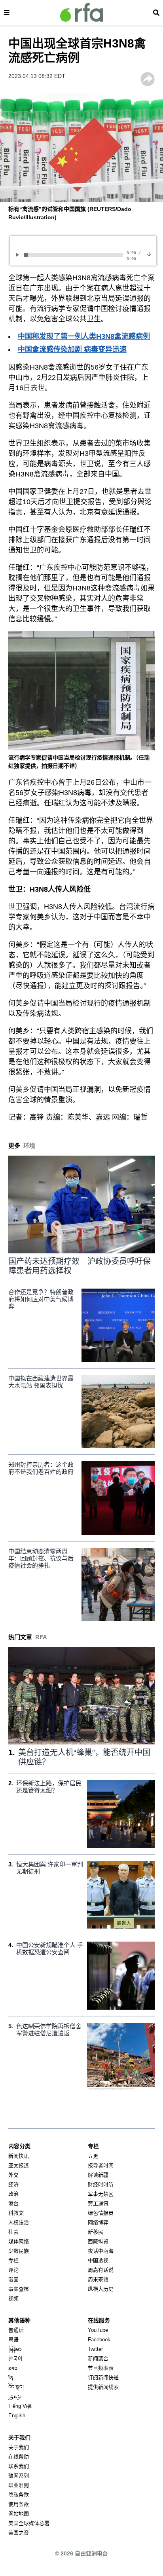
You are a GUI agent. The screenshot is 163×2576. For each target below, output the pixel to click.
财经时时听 (101, 2184)
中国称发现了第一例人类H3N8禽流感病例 (84, 336)
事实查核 (19, 2289)
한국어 (15, 2359)
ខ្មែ (11, 2378)
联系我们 (19, 2466)
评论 (13, 2270)
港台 (13, 2203)
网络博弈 (98, 2222)
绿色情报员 (101, 2213)
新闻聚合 (98, 2359)
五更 (93, 2156)
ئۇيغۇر (15, 2397)
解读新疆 (98, 2175)
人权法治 (19, 2222)
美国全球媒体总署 (29, 2523)
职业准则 (19, 2485)
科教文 (16, 2213)
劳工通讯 (98, 2203)
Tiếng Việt (20, 2406)
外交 (13, 2175)
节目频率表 (101, 2368)
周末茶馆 (98, 2279)
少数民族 (19, 2251)
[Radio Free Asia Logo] (81, 12)
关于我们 (19, 2447)
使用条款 (19, 2504)
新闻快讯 (19, 2156)
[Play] (19, 255)
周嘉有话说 (101, 2270)
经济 (13, 2184)
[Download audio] (149, 254)
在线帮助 (19, 2457)
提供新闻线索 (103, 2387)
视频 (13, 2298)
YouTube (98, 2330)
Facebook (99, 2340)
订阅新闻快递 (103, 2378)
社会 (13, 2232)
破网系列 (19, 2476)
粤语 (13, 2340)
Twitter (95, 2349)
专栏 (13, 2260)
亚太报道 (19, 2165)
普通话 (16, 2330)
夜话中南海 (101, 2251)
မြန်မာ (15, 2349)
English (17, 2416)
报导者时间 (101, 2165)
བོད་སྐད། (16, 2387)
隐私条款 (19, 2495)
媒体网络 (19, 2241)
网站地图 (19, 2514)
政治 (13, 2194)
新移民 (96, 2232)
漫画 (13, 2279)
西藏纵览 (98, 2241)
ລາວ (13, 2368)
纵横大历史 (101, 2289)
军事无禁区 (101, 2194)
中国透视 (98, 2260)
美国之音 (19, 2533)
